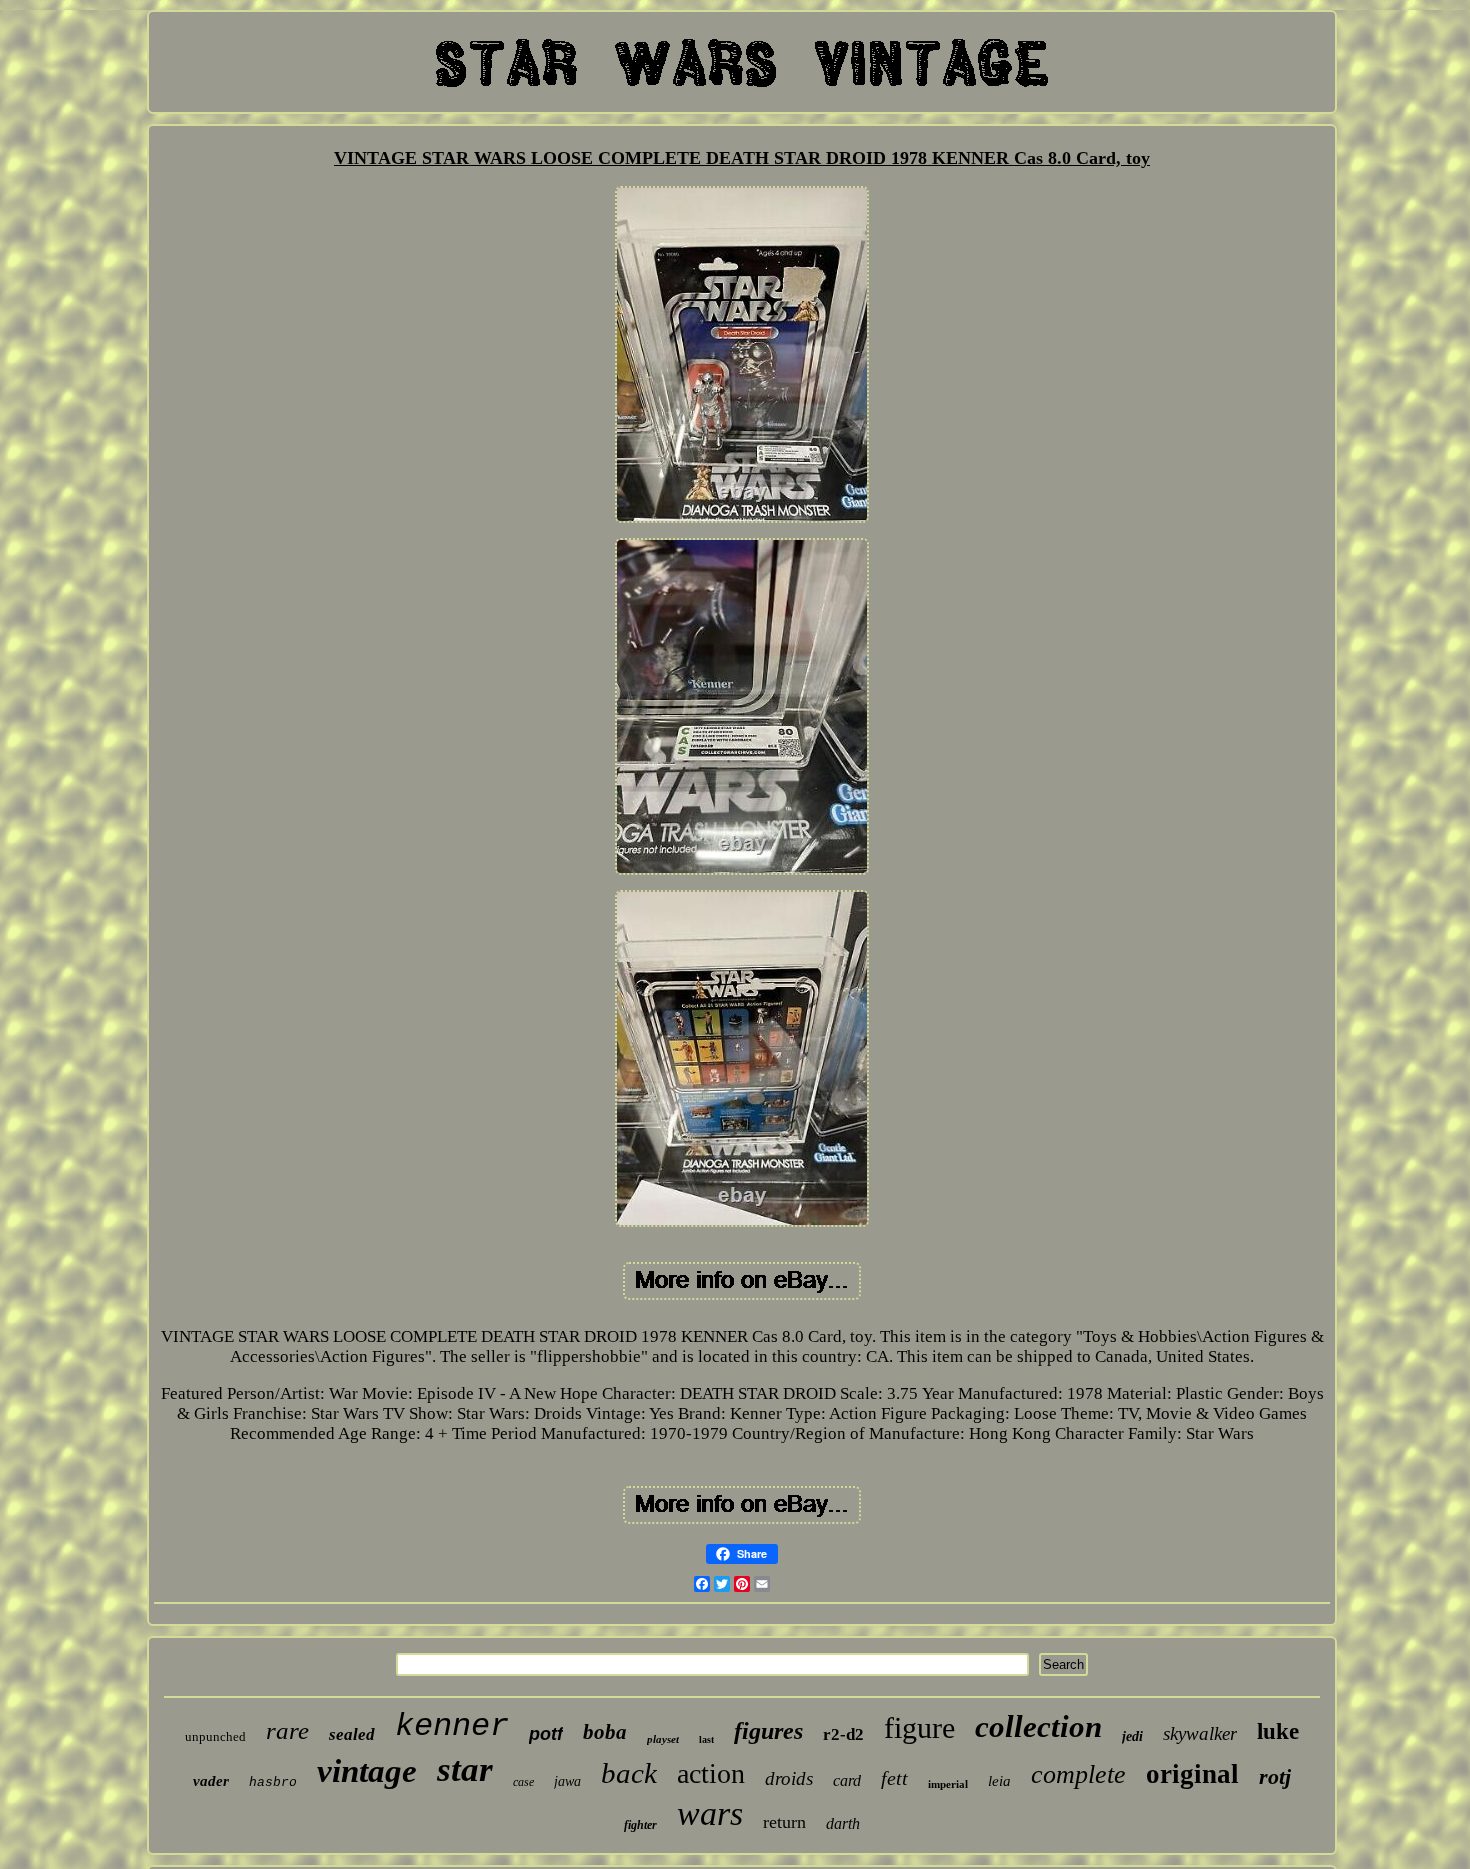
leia (999, 1781)
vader (211, 1781)
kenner (452, 1726)
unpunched (215, 1736)
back (629, 1773)
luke (1278, 1731)
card (847, 1780)
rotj (1275, 1776)
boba (605, 1732)
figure (919, 1727)
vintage (367, 1771)
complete (1078, 1774)
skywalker (1200, 1733)
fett (894, 1778)
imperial (948, 1784)
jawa (567, 1781)
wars (710, 1813)
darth (843, 1823)
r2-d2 (843, 1734)
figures (768, 1731)
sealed (352, 1734)
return (784, 1822)
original (1192, 1774)
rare (287, 1730)
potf (546, 1734)
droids (789, 1778)
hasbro (273, 1782)
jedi (1132, 1736)
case (523, 1782)
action (711, 1773)
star (465, 1769)
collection (1038, 1726)
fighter (640, 1825)
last (706, 1739)
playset (663, 1739)
